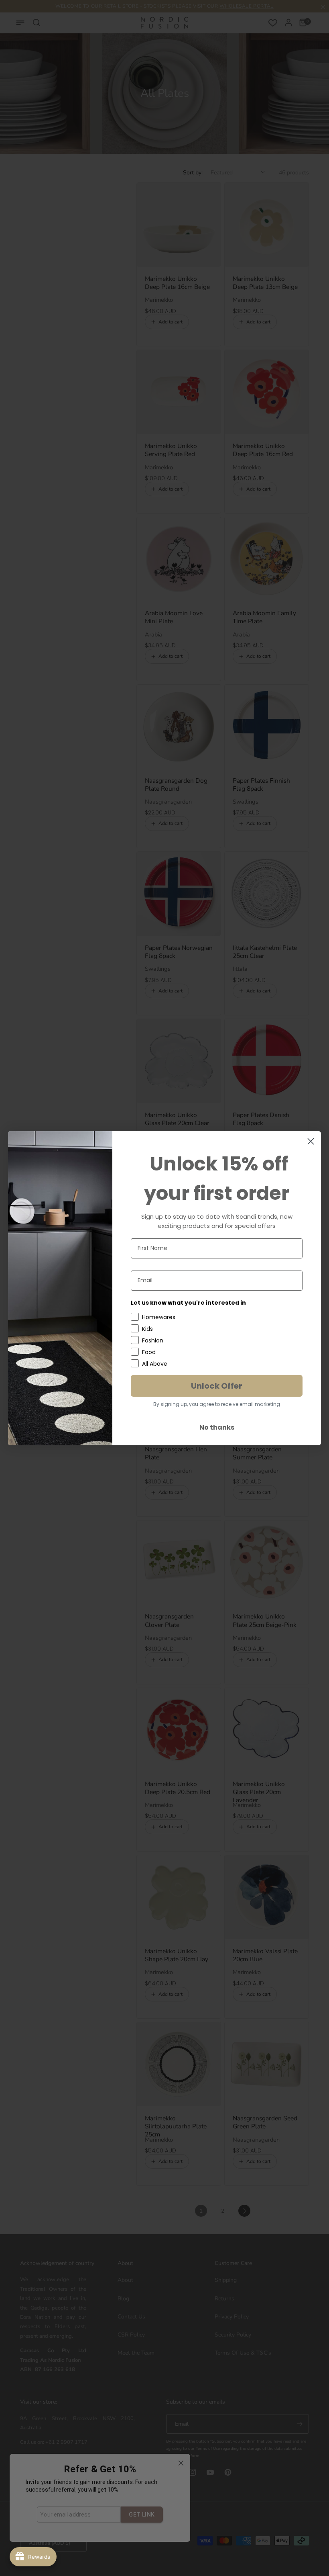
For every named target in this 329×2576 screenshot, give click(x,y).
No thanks (217, 1427)
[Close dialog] (311, 1141)
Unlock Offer (217, 1386)
